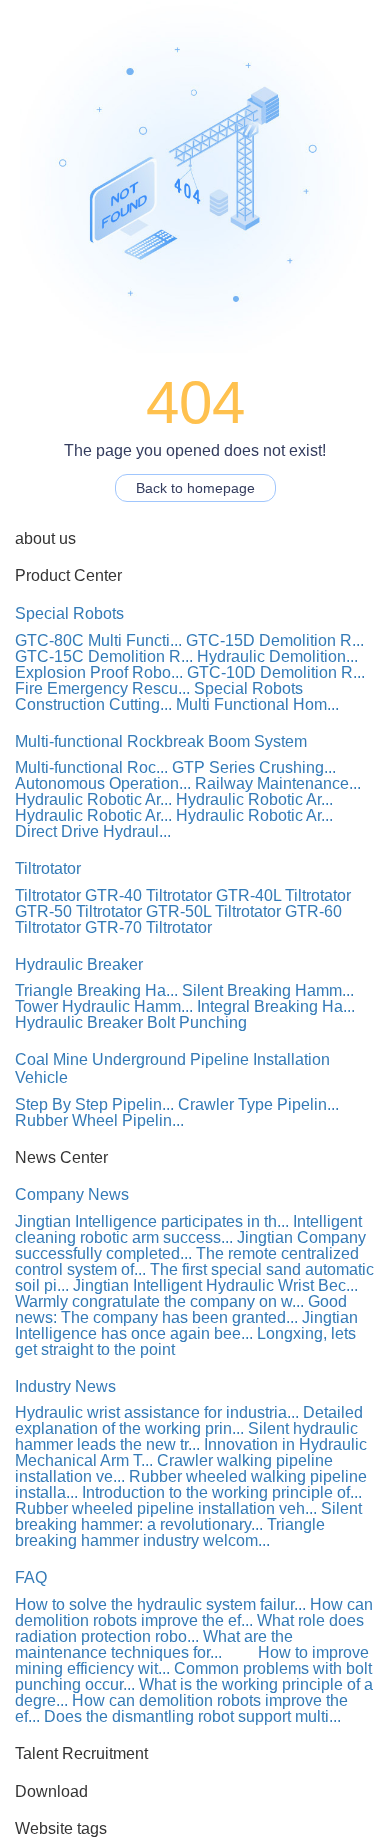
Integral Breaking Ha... (276, 1006)
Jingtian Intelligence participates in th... (152, 1221)
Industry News (65, 1386)
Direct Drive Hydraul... (93, 831)
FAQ (31, 1577)
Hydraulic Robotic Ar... (93, 799)
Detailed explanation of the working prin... (189, 1420)
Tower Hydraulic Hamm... (104, 1006)
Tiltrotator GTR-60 (278, 911)
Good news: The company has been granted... (181, 1309)
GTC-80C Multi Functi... (98, 640)
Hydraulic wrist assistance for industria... (157, 1412)
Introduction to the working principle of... (222, 1492)
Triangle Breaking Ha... (96, 990)
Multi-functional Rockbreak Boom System (161, 741)
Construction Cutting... (93, 704)
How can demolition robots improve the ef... (194, 1612)
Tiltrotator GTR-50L (143, 911)
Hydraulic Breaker (79, 964)
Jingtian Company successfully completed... (190, 1245)
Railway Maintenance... (278, 783)
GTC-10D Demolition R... (276, 672)
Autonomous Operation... (103, 783)
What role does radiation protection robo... (189, 1628)
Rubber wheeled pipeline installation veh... (166, 1508)
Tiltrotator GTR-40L (213, 895)
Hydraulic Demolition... (277, 656)
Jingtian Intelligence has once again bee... (186, 1325)
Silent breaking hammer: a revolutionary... (188, 1516)
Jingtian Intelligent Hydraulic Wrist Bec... (215, 1285)
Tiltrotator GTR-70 (78, 927)
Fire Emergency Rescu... (102, 688)
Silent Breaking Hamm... (268, 990)
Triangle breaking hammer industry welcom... (170, 1532)
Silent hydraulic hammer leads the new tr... (186, 1436)
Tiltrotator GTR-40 (78, 895)
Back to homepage (195, 488)
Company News (72, 1194)
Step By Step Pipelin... (94, 1104)
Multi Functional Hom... (257, 704)
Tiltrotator (48, 868)
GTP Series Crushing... (254, 767)
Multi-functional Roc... (91, 767)
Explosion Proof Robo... (99, 672)
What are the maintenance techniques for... (154, 1644)
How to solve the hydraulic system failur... (160, 1604)
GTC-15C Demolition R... (104, 656)
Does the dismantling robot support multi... (192, 1716)
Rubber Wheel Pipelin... (99, 1120)
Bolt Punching (197, 1022)
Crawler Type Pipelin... (258, 1104)
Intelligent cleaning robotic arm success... (188, 1229)
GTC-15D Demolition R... (275, 640)
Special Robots (69, 613)
